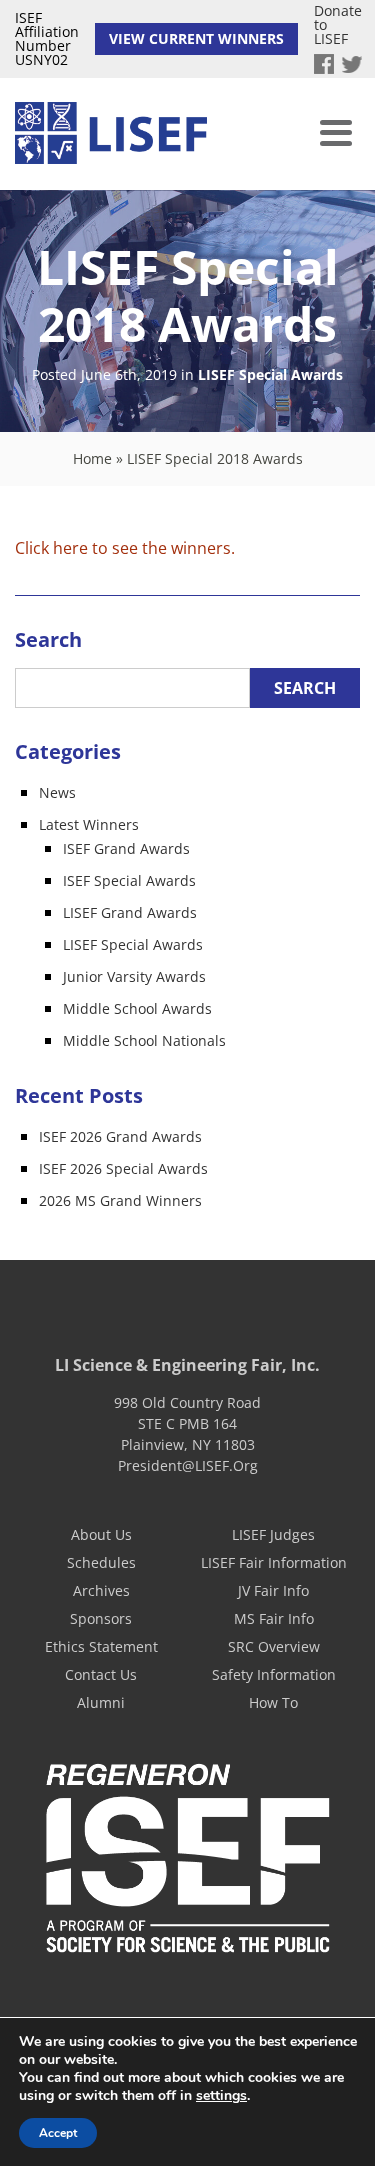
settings (221, 2096)
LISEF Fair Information (274, 1562)
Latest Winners (89, 824)
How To (273, 1702)
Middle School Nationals (144, 1040)
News (57, 792)
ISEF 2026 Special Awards (123, 1168)
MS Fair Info (274, 1618)
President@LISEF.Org (188, 1465)
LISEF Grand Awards (130, 912)
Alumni (101, 1702)
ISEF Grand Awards (126, 848)
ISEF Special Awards (129, 880)
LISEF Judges (273, 1534)
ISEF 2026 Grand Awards (120, 1136)
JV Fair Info (273, 1590)
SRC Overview (274, 1646)
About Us (101, 1534)
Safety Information (274, 1674)
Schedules (101, 1562)
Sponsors (101, 1618)
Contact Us (101, 1674)
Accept (58, 2133)
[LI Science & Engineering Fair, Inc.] (111, 134)
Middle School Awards (137, 1008)
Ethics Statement (101, 1646)
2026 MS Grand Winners (120, 1200)
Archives (101, 1590)
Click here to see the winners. (125, 548)
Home (92, 458)
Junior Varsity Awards (134, 976)
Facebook (324, 64)
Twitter (352, 64)
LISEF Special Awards (270, 375)
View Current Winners (196, 38)
